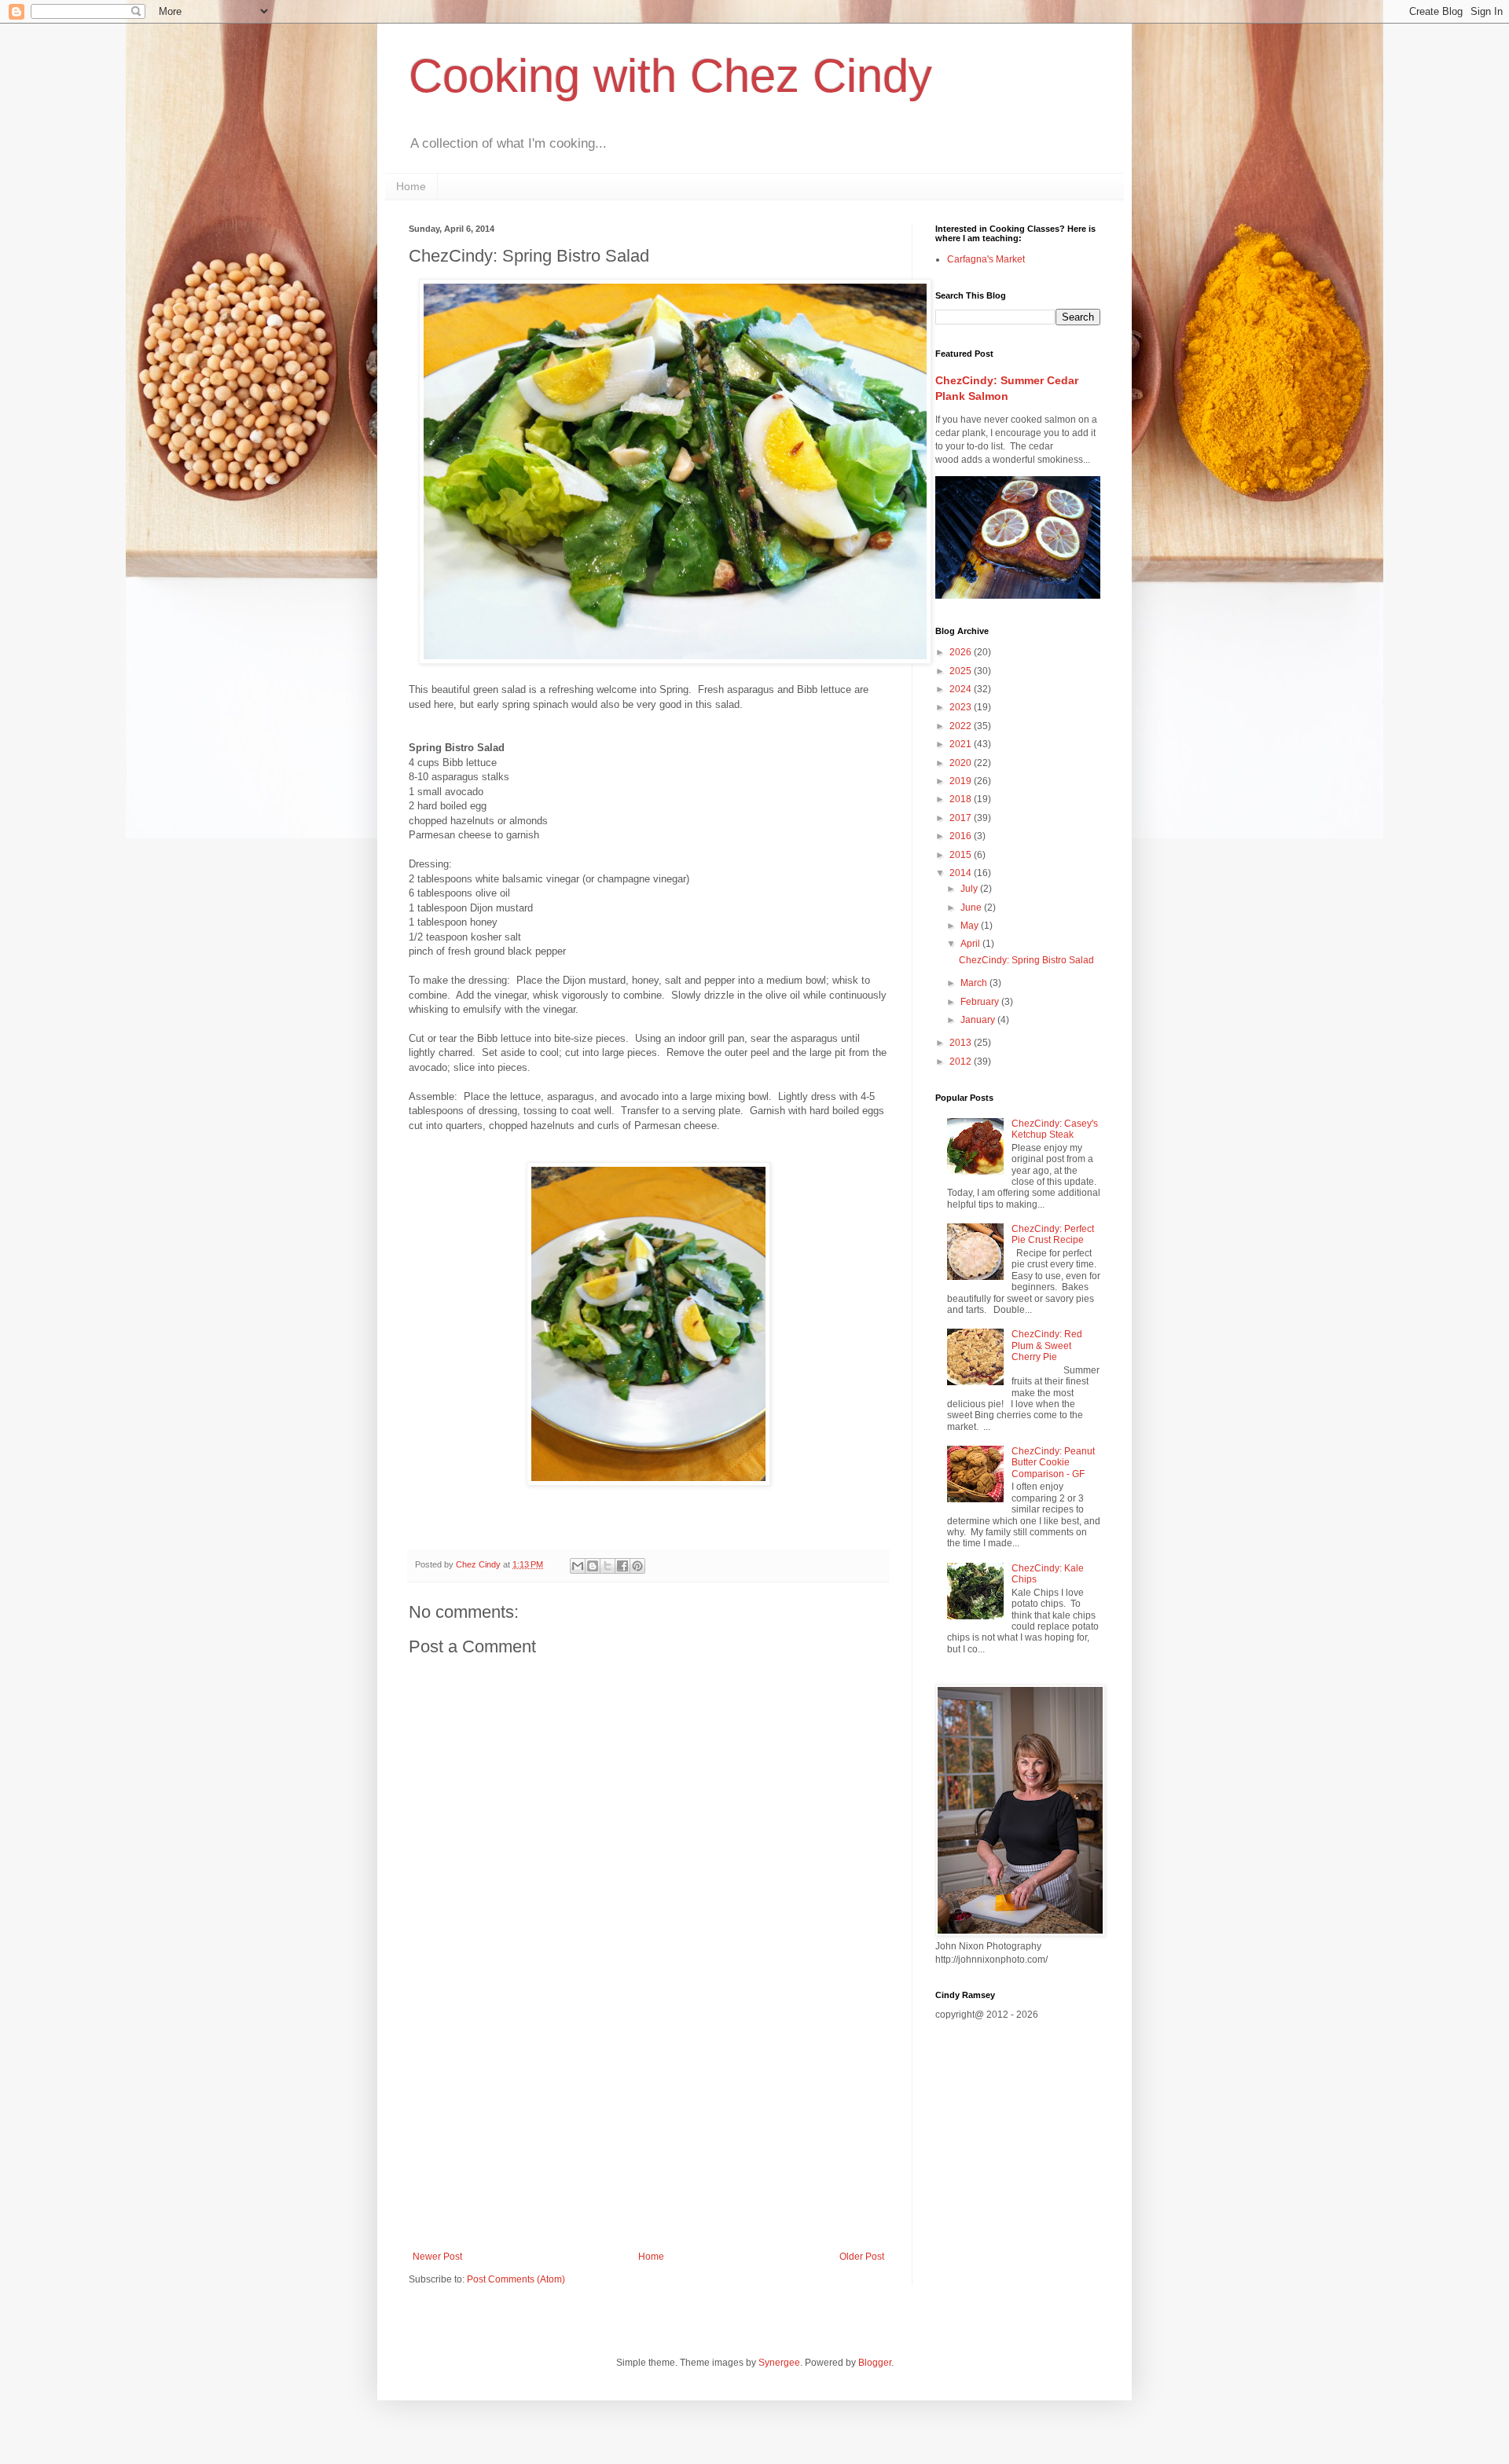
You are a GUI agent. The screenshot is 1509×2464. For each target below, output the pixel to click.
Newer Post (437, 2257)
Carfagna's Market (986, 259)
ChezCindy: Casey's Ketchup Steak (1055, 1129)
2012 (962, 1061)
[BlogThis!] (593, 1566)
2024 (962, 689)
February (981, 1002)
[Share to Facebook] (622, 1566)
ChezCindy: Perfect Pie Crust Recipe (1053, 1234)
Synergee (779, 2363)
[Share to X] (608, 1566)
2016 (962, 836)
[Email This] (578, 1566)
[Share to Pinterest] (637, 1566)
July (970, 889)
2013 (962, 1043)
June (972, 907)
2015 (962, 855)
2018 (962, 799)
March (975, 983)
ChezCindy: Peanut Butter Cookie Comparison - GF (1053, 1463)
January (979, 1020)
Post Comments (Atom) (516, 2279)
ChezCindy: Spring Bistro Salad (1026, 960)
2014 (962, 873)
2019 (962, 781)
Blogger (875, 2363)
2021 (962, 744)
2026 (962, 652)
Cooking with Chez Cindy (670, 76)
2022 (962, 726)
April (971, 944)
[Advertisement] (648, 2121)
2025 (962, 671)
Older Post (862, 2257)
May (971, 926)
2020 (962, 763)
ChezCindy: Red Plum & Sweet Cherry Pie (1047, 1346)
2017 (962, 818)
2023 (962, 707)
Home (411, 186)
